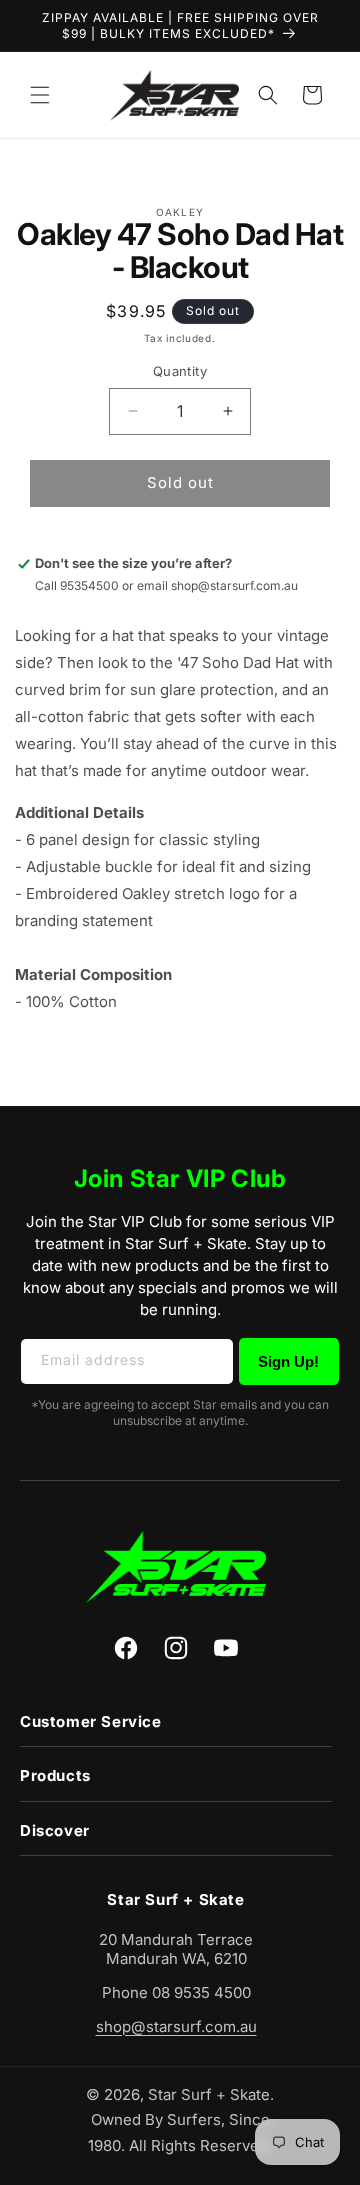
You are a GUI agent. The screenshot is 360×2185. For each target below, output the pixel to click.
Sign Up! (288, 1361)
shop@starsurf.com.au (176, 2026)
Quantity (180, 371)
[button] (40, 95)
